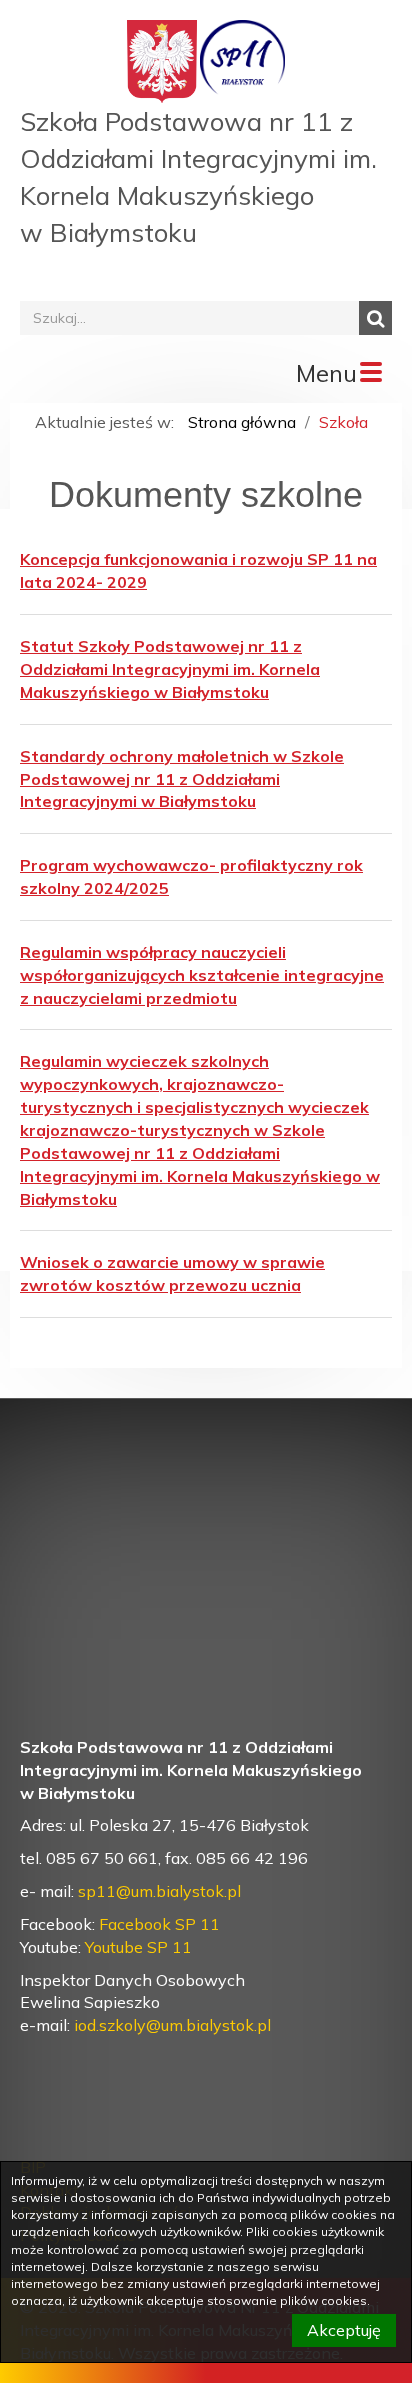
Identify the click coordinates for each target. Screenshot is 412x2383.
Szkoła (343, 422)
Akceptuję (344, 2330)
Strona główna (242, 422)
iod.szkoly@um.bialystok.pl (172, 2025)
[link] (172, 2025)
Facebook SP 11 (159, 1924)
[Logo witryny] (242, 60)
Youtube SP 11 (138, 1947)
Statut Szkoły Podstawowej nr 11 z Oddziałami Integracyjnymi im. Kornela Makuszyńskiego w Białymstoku (170, 669)
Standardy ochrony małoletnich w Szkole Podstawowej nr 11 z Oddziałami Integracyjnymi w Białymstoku (182, 779)
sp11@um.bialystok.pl (159, 1891)
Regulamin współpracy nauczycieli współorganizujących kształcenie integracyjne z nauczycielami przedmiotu (202, 975)
